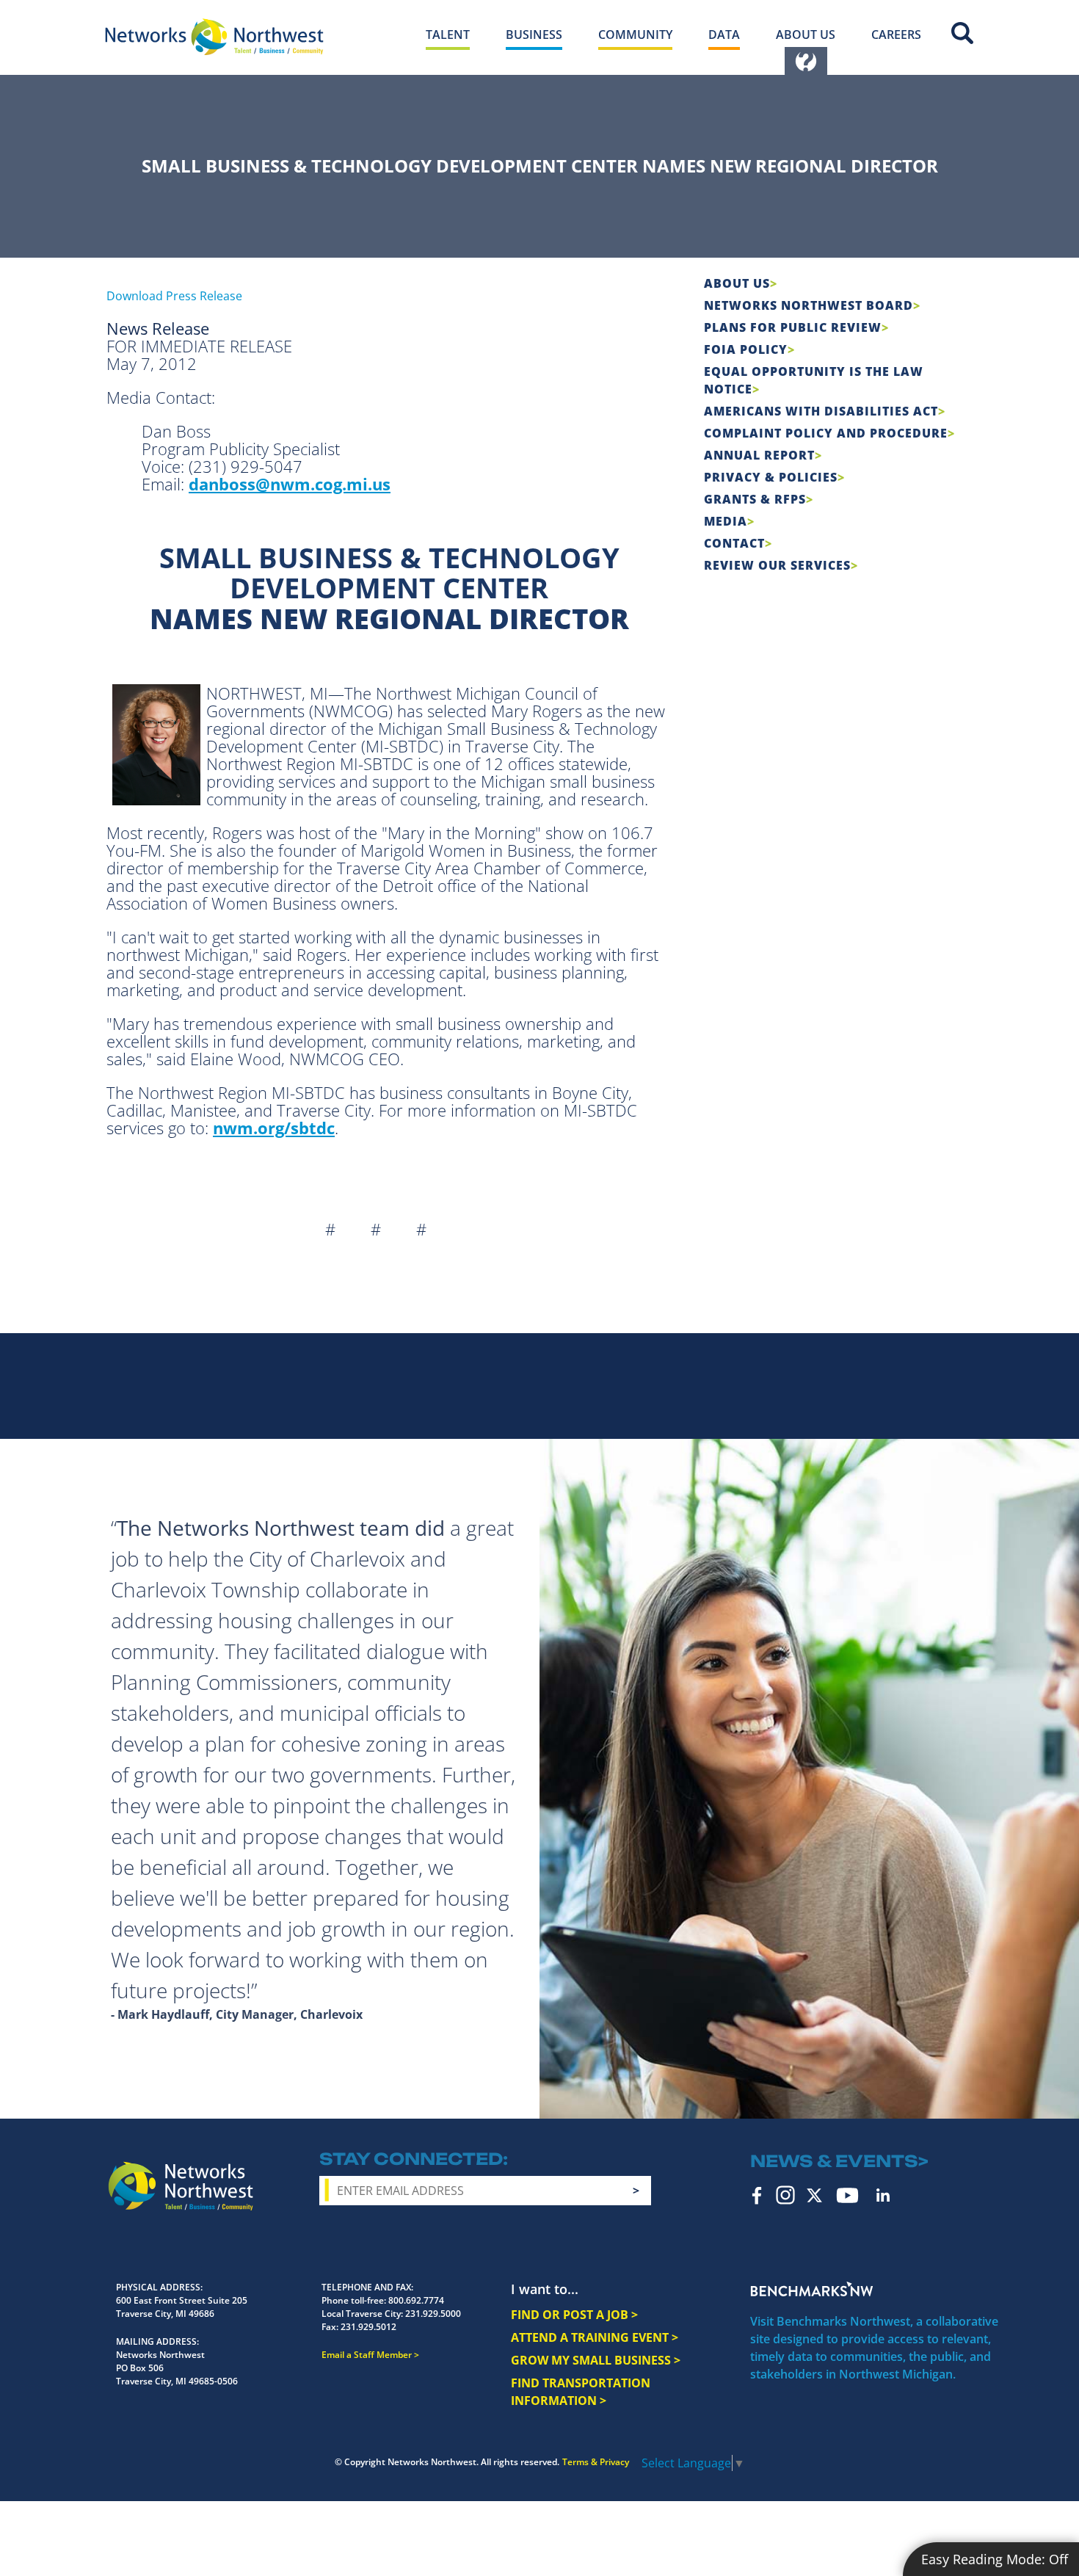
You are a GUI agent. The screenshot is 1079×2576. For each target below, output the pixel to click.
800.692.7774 (416, 2300)
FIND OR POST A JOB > (574, 2315)
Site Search (962, 33)
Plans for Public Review (793, 327)
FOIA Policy (746, 349)
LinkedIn (883, 2195)
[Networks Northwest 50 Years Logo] (214, 37)
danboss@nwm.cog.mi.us (290, 484)
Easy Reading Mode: (995, 2559)
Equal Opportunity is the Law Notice (814, 380)
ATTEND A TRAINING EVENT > (595, 2337)
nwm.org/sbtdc (274, 1128)
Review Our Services (777, 565)
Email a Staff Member (367, 2355)
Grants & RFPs (755, 499)
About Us (737, 283)
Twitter (814, 2195)
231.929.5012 (368, 2327)
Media (726, 521)
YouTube (847, 2195)
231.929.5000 (433, 2314)
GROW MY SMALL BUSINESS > (596, 2360)
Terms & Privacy (596, 2462)
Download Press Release (174, 296)
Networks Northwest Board (809, 305)
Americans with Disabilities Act (821, 411)
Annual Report (759, 455)
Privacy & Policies (771, 477)
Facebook (757, 2195)
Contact (734, 543)
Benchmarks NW (812, 2289)
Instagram (785, 2195)
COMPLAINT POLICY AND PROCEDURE (826, 433)
